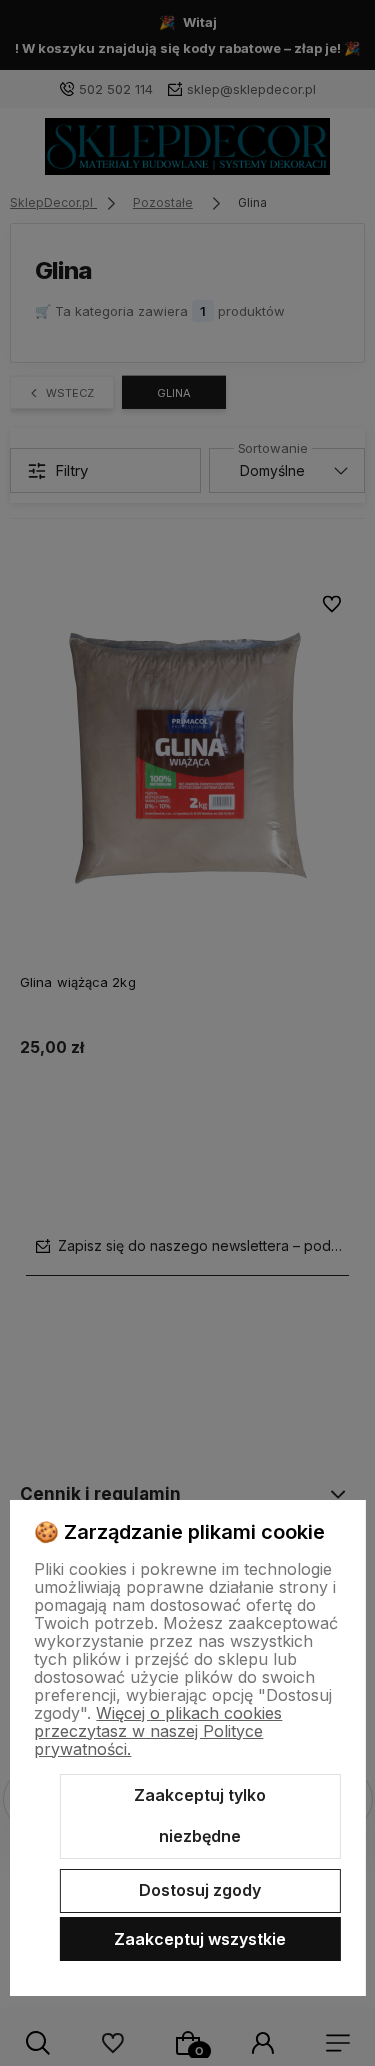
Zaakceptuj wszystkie (200, 1939)
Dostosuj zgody (200, 1890)
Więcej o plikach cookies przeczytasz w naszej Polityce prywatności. (158, 1731)
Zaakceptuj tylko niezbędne (200, 1816)
